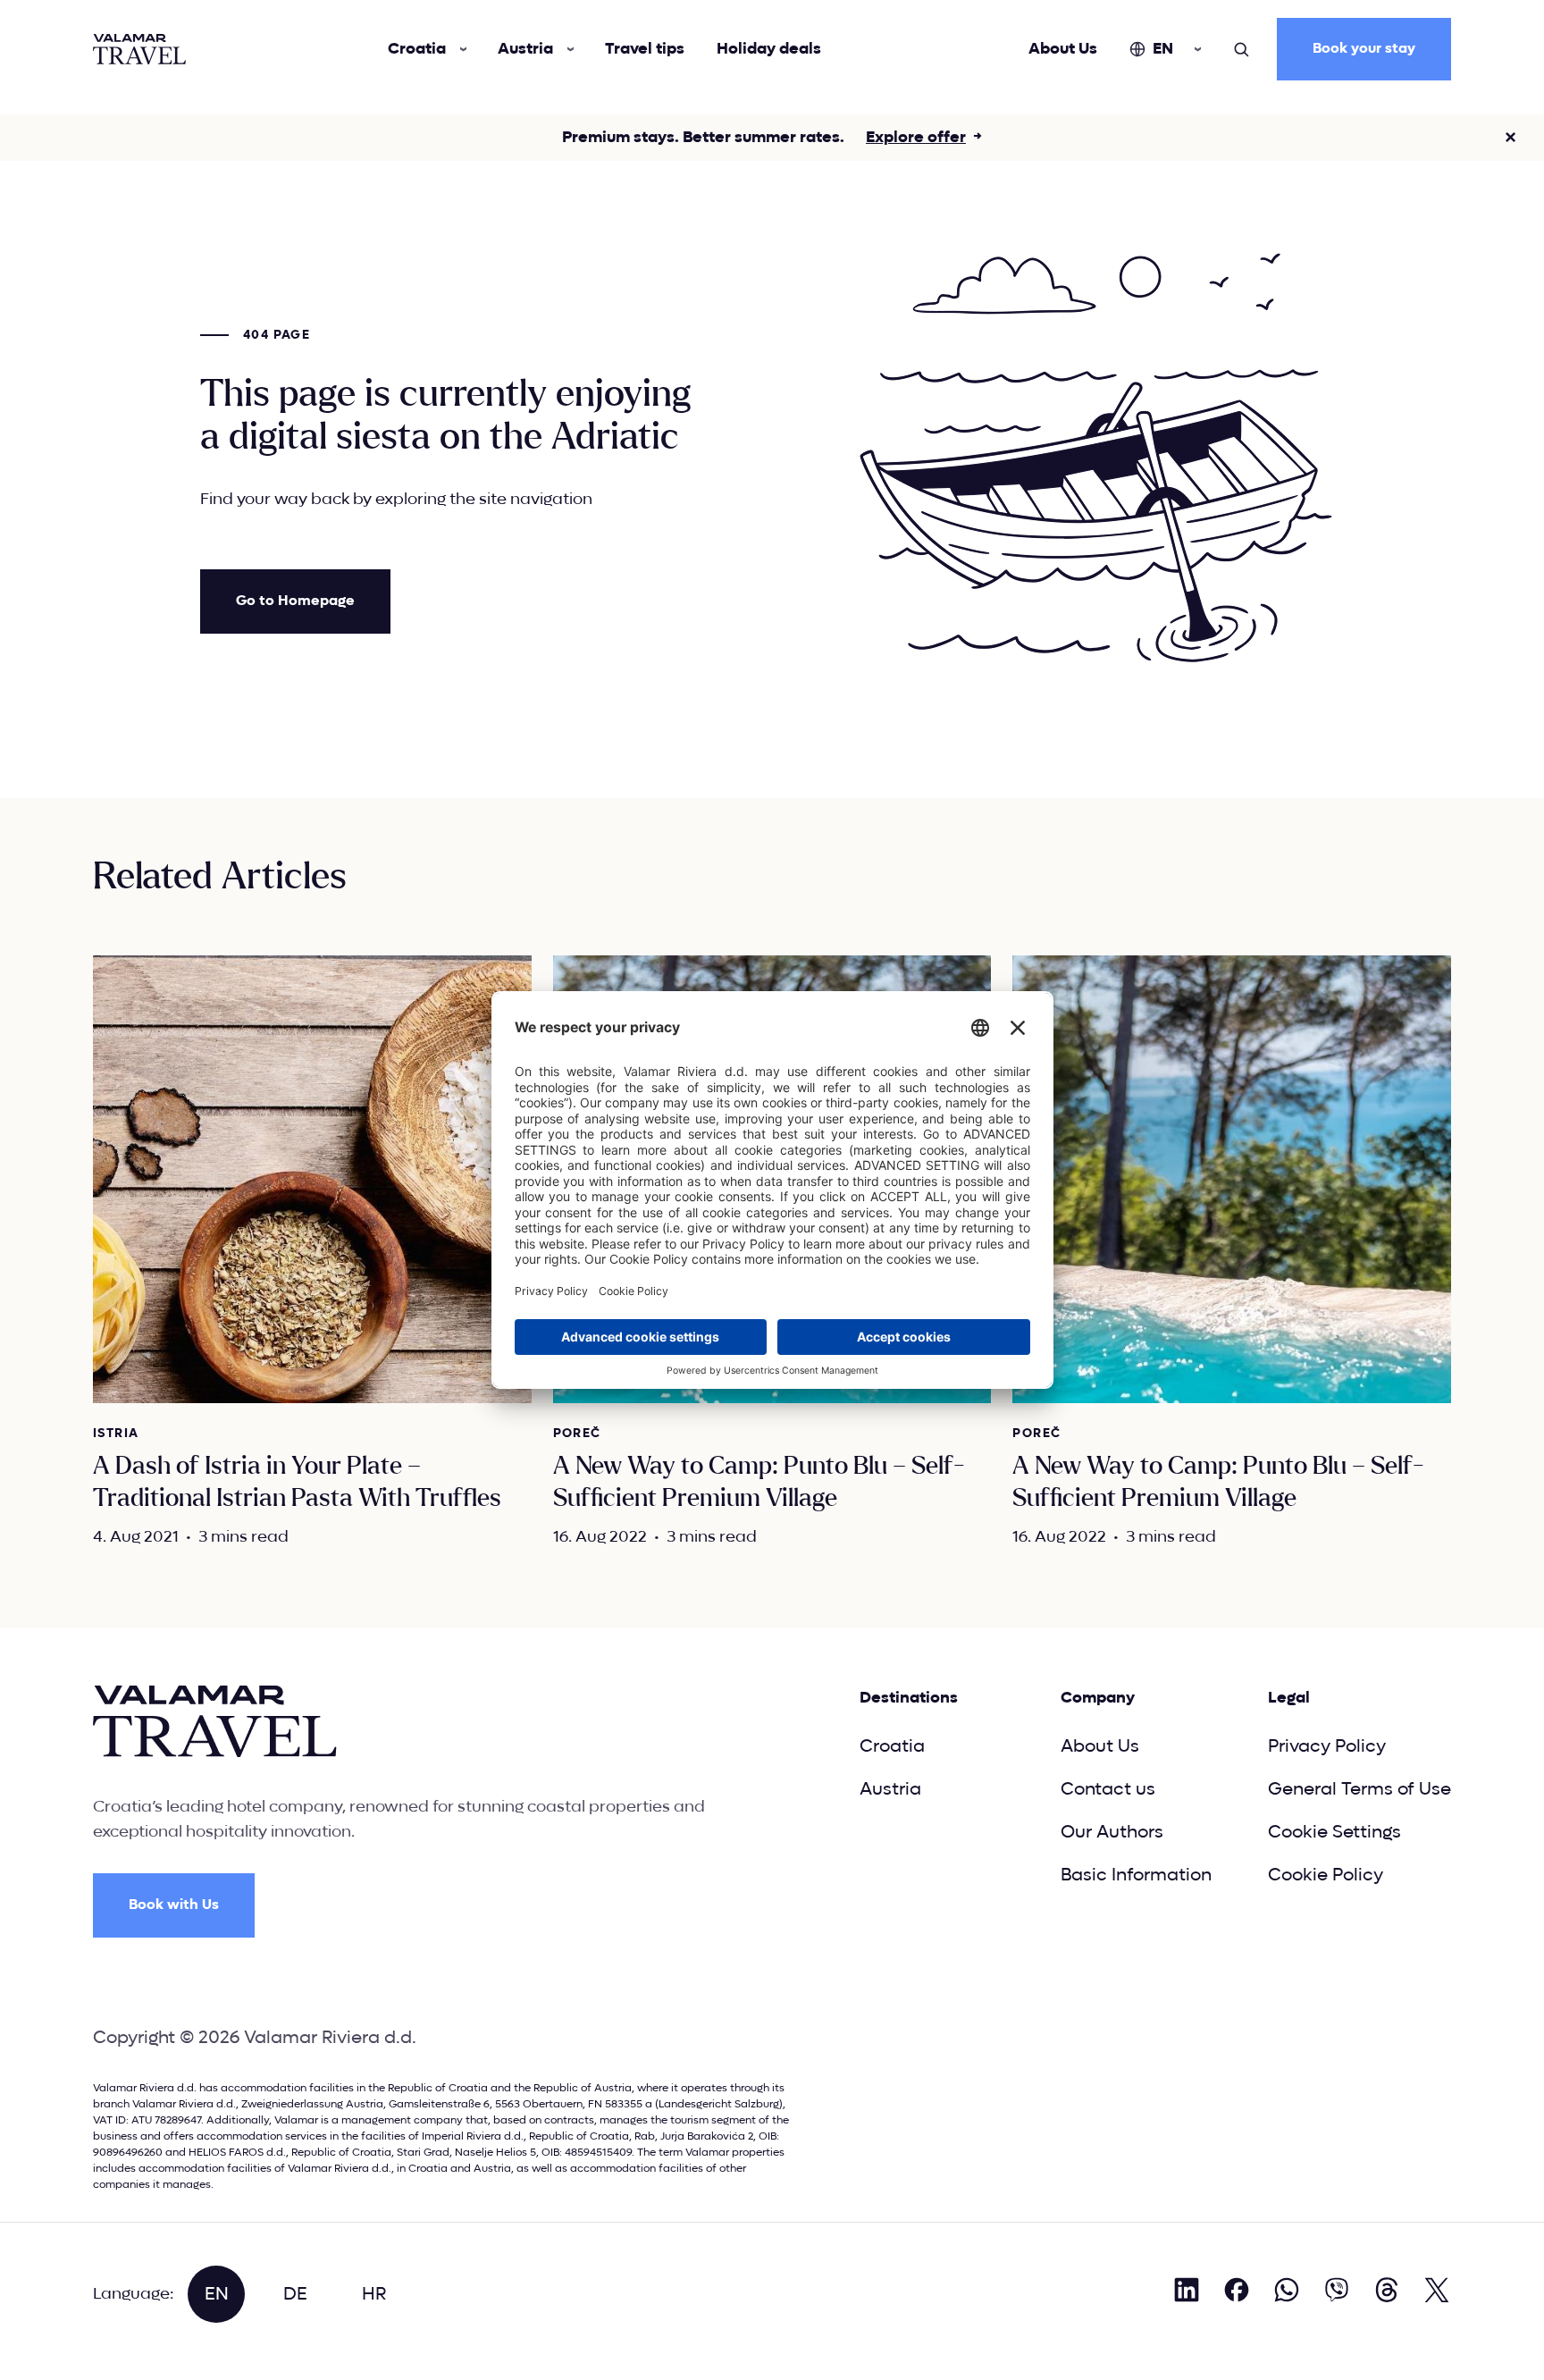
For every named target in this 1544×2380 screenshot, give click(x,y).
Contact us (1108, 1789)
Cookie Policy (1326, 1875)
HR (374, 2294)
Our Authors (1112, 1832)
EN (1163, 49)
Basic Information (1136, 1875)
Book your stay (1364, 49)
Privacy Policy (1327, 1746)
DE (295, 2294)
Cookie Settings (1334, 1832)
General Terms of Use (1359, 1789)
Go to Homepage (295, 601)
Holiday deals (769, 49)
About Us (1063, 49)
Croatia (417, 49)
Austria (525, 49)
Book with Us (174, 1905)
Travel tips (645, 49)
